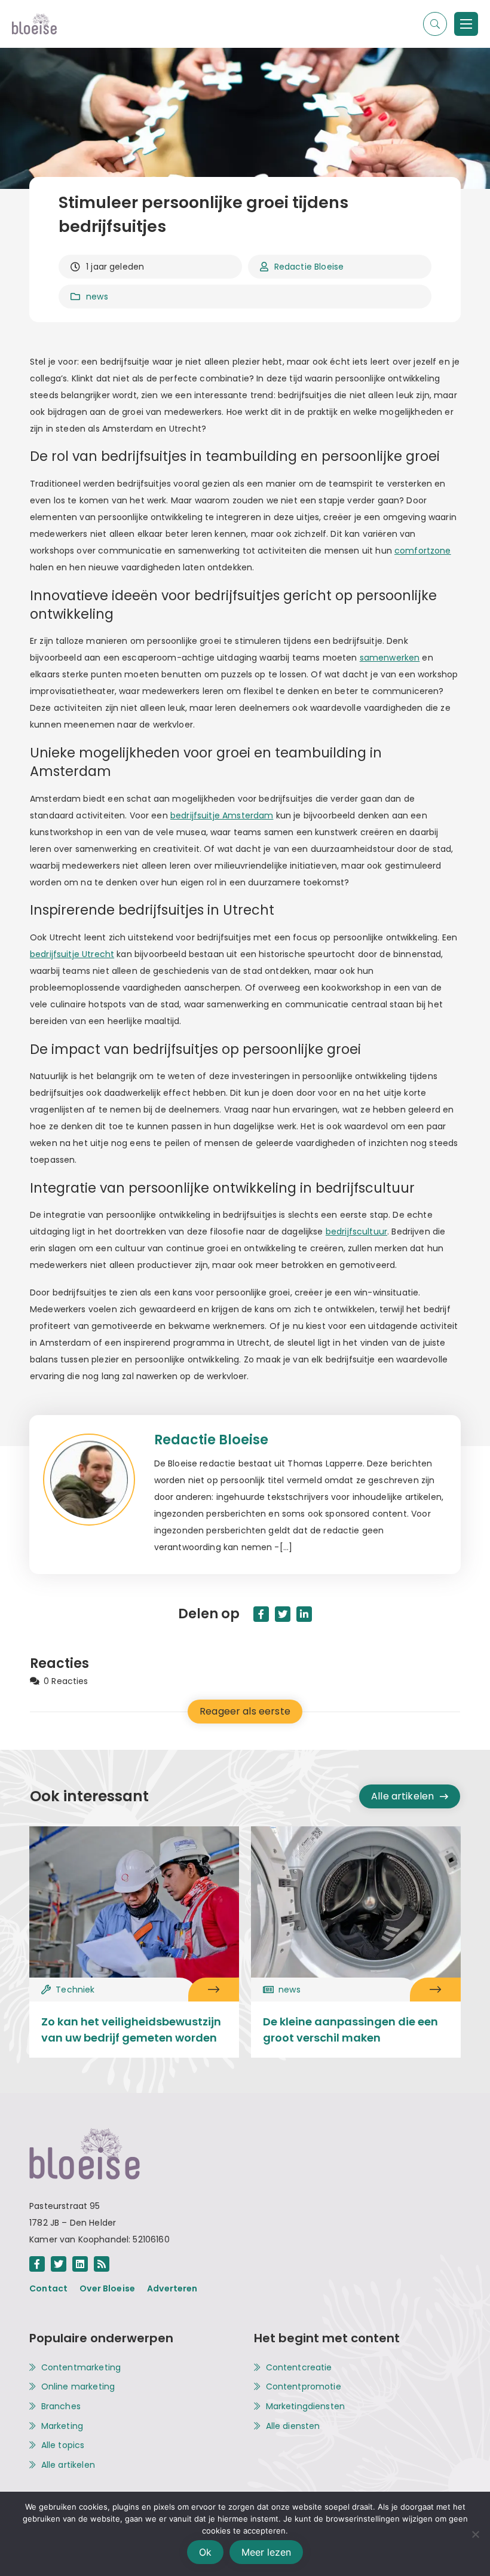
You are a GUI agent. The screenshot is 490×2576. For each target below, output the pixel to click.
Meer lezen (266, 2552)
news (97, 297)
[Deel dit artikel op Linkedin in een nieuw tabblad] (304, 1614)
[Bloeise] (466, 24)
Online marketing (78, 2387)
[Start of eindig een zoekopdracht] (435, 24)
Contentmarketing (81, 2368)
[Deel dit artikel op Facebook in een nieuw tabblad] (261, 1614)
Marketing (62, 2426)
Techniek (75, 1990)
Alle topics (63, 2445)
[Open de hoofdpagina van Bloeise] (34, 24)
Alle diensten (293, 2426)
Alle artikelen (402, 1796)
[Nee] (475, 2534)
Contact (48, 2288)
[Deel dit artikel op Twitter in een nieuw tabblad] (283, 1614)
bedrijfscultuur (356, 1232)
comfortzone (423, 551)
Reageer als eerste (245, 1711)
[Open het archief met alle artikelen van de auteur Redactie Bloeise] (98, 1495)
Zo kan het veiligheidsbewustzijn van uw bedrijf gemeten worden (131, 2030)
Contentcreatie (299, 2368)
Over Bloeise (107, 2288)
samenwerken (390, 658)
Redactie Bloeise (309, 267)
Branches (61, 2407)
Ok (205, 2552)
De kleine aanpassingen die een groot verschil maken (350, 2030)
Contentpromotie (304, 2387)
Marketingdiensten (306, 2407)
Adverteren (172, 2288)
